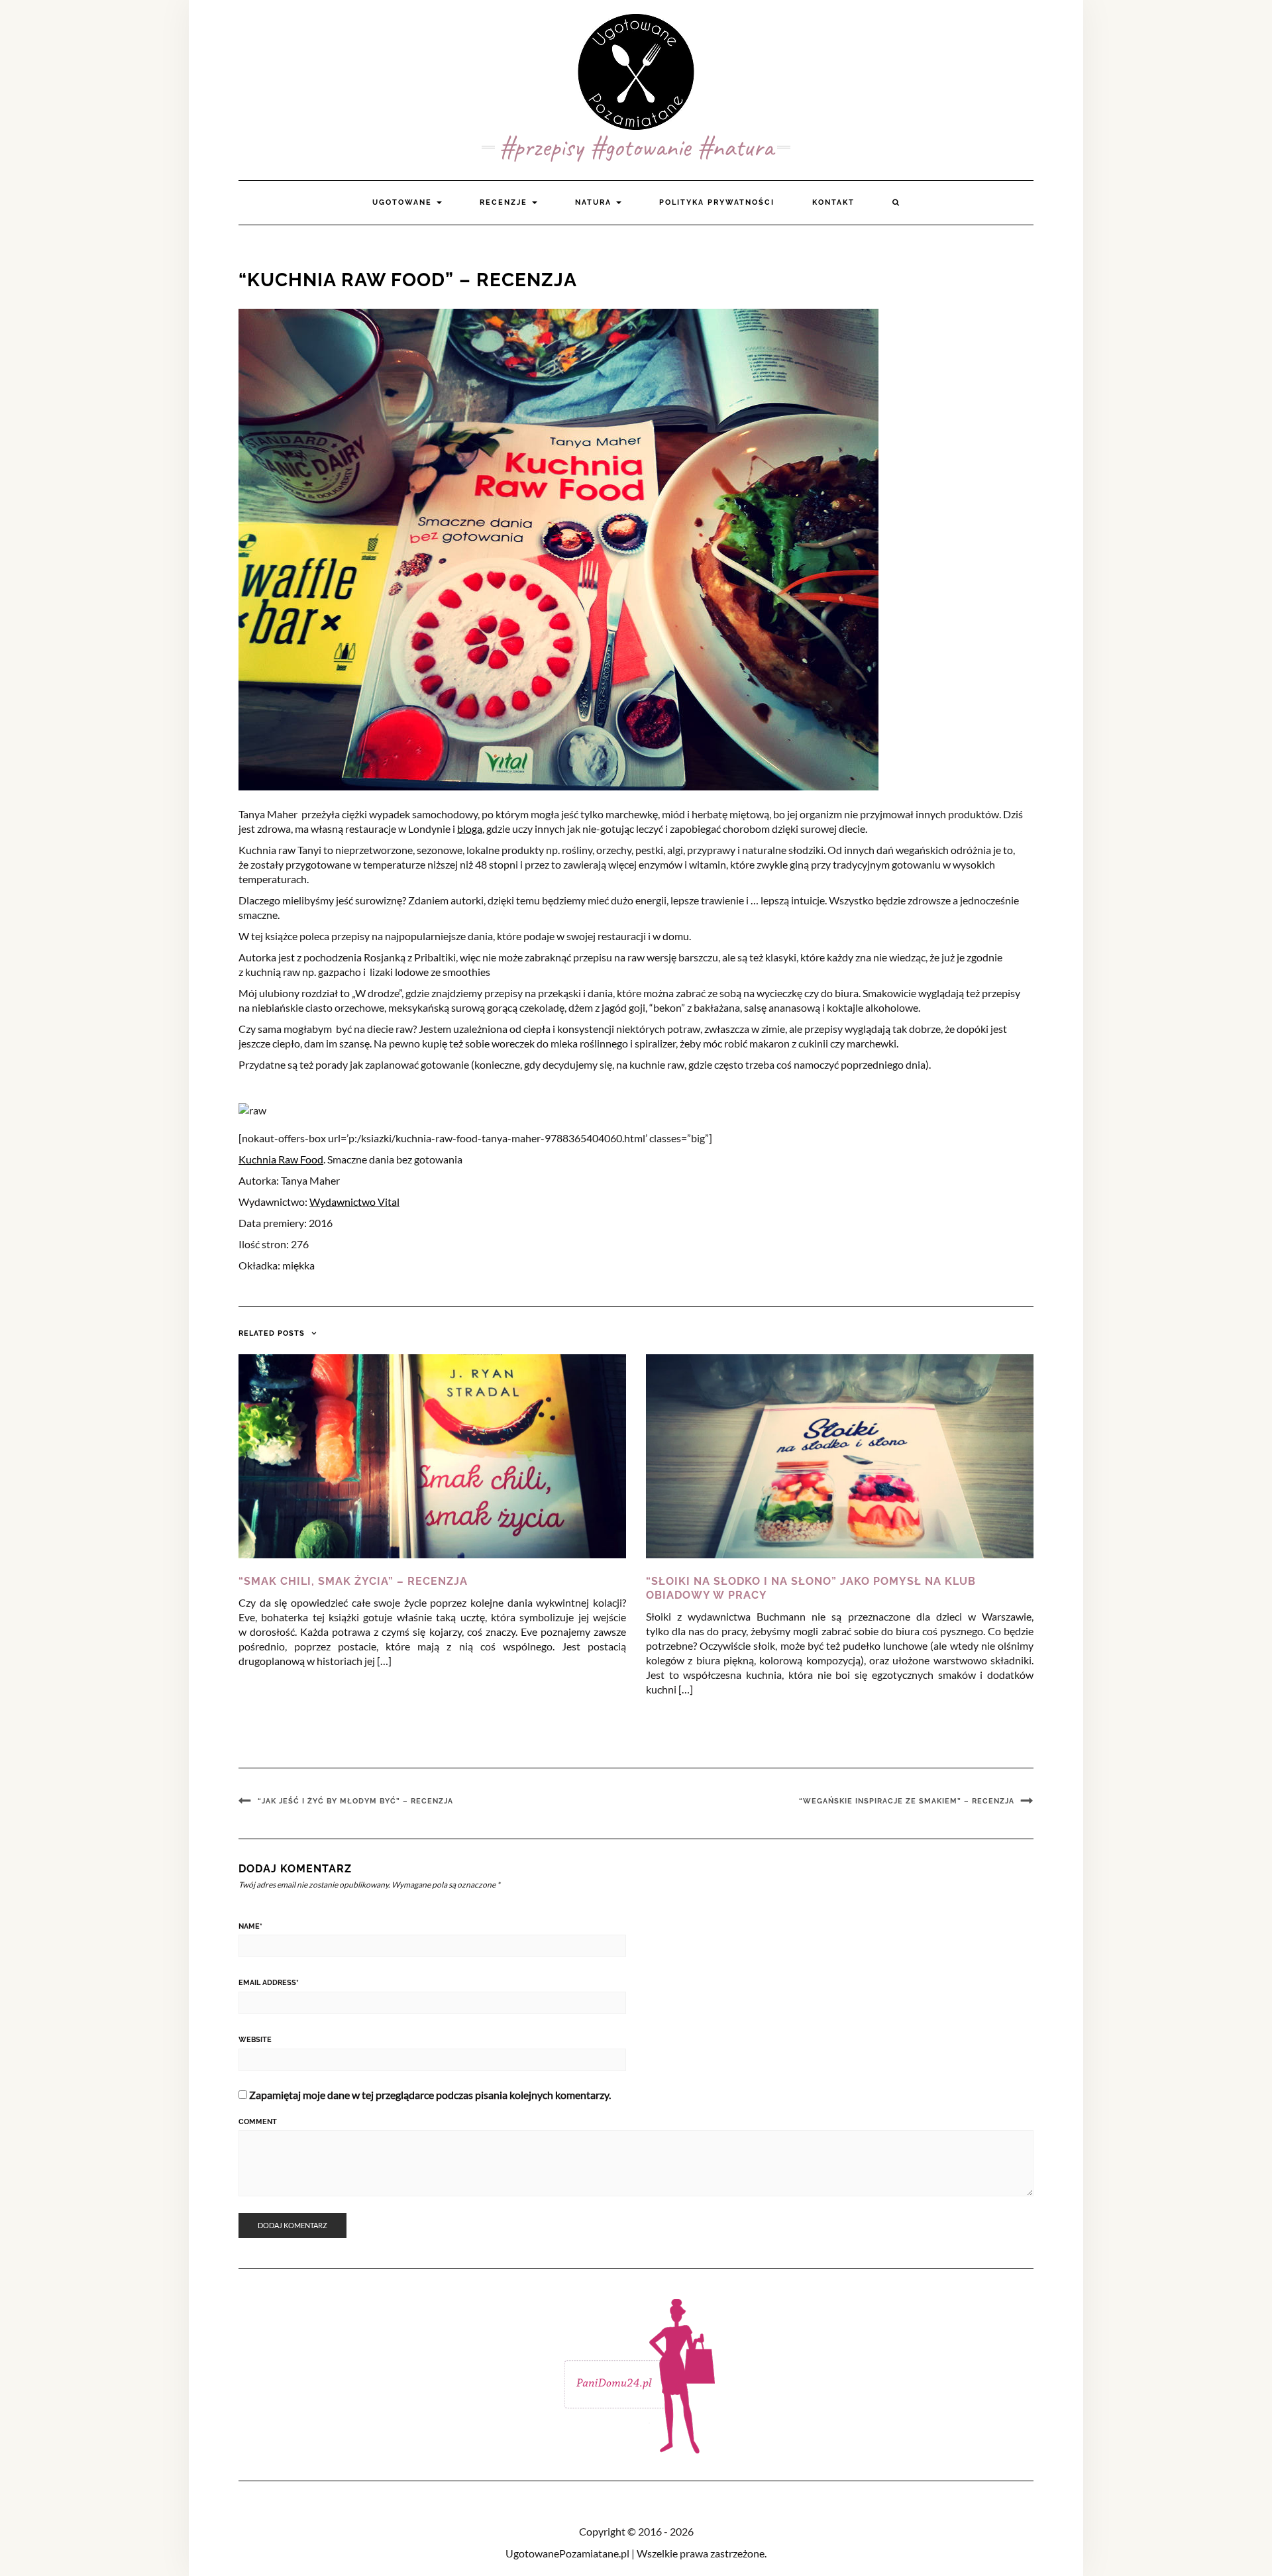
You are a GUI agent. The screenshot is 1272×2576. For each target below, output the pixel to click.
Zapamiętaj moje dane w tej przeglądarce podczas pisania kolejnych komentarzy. (430, 2095)
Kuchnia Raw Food (281, 1159)
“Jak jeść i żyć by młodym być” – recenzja (355, 1801)
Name (250, 1926)
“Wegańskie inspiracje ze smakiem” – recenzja (907, 1801)
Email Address (269, 1983)
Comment (258, 2122)
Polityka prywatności (717, 202)
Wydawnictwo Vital (354, 1202)
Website (255, 2040)
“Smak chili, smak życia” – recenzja (353, 1581)
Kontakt (833, 202)
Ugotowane (404, 202)
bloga (470, 829)
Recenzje (505, 202)
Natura (595, 202)
